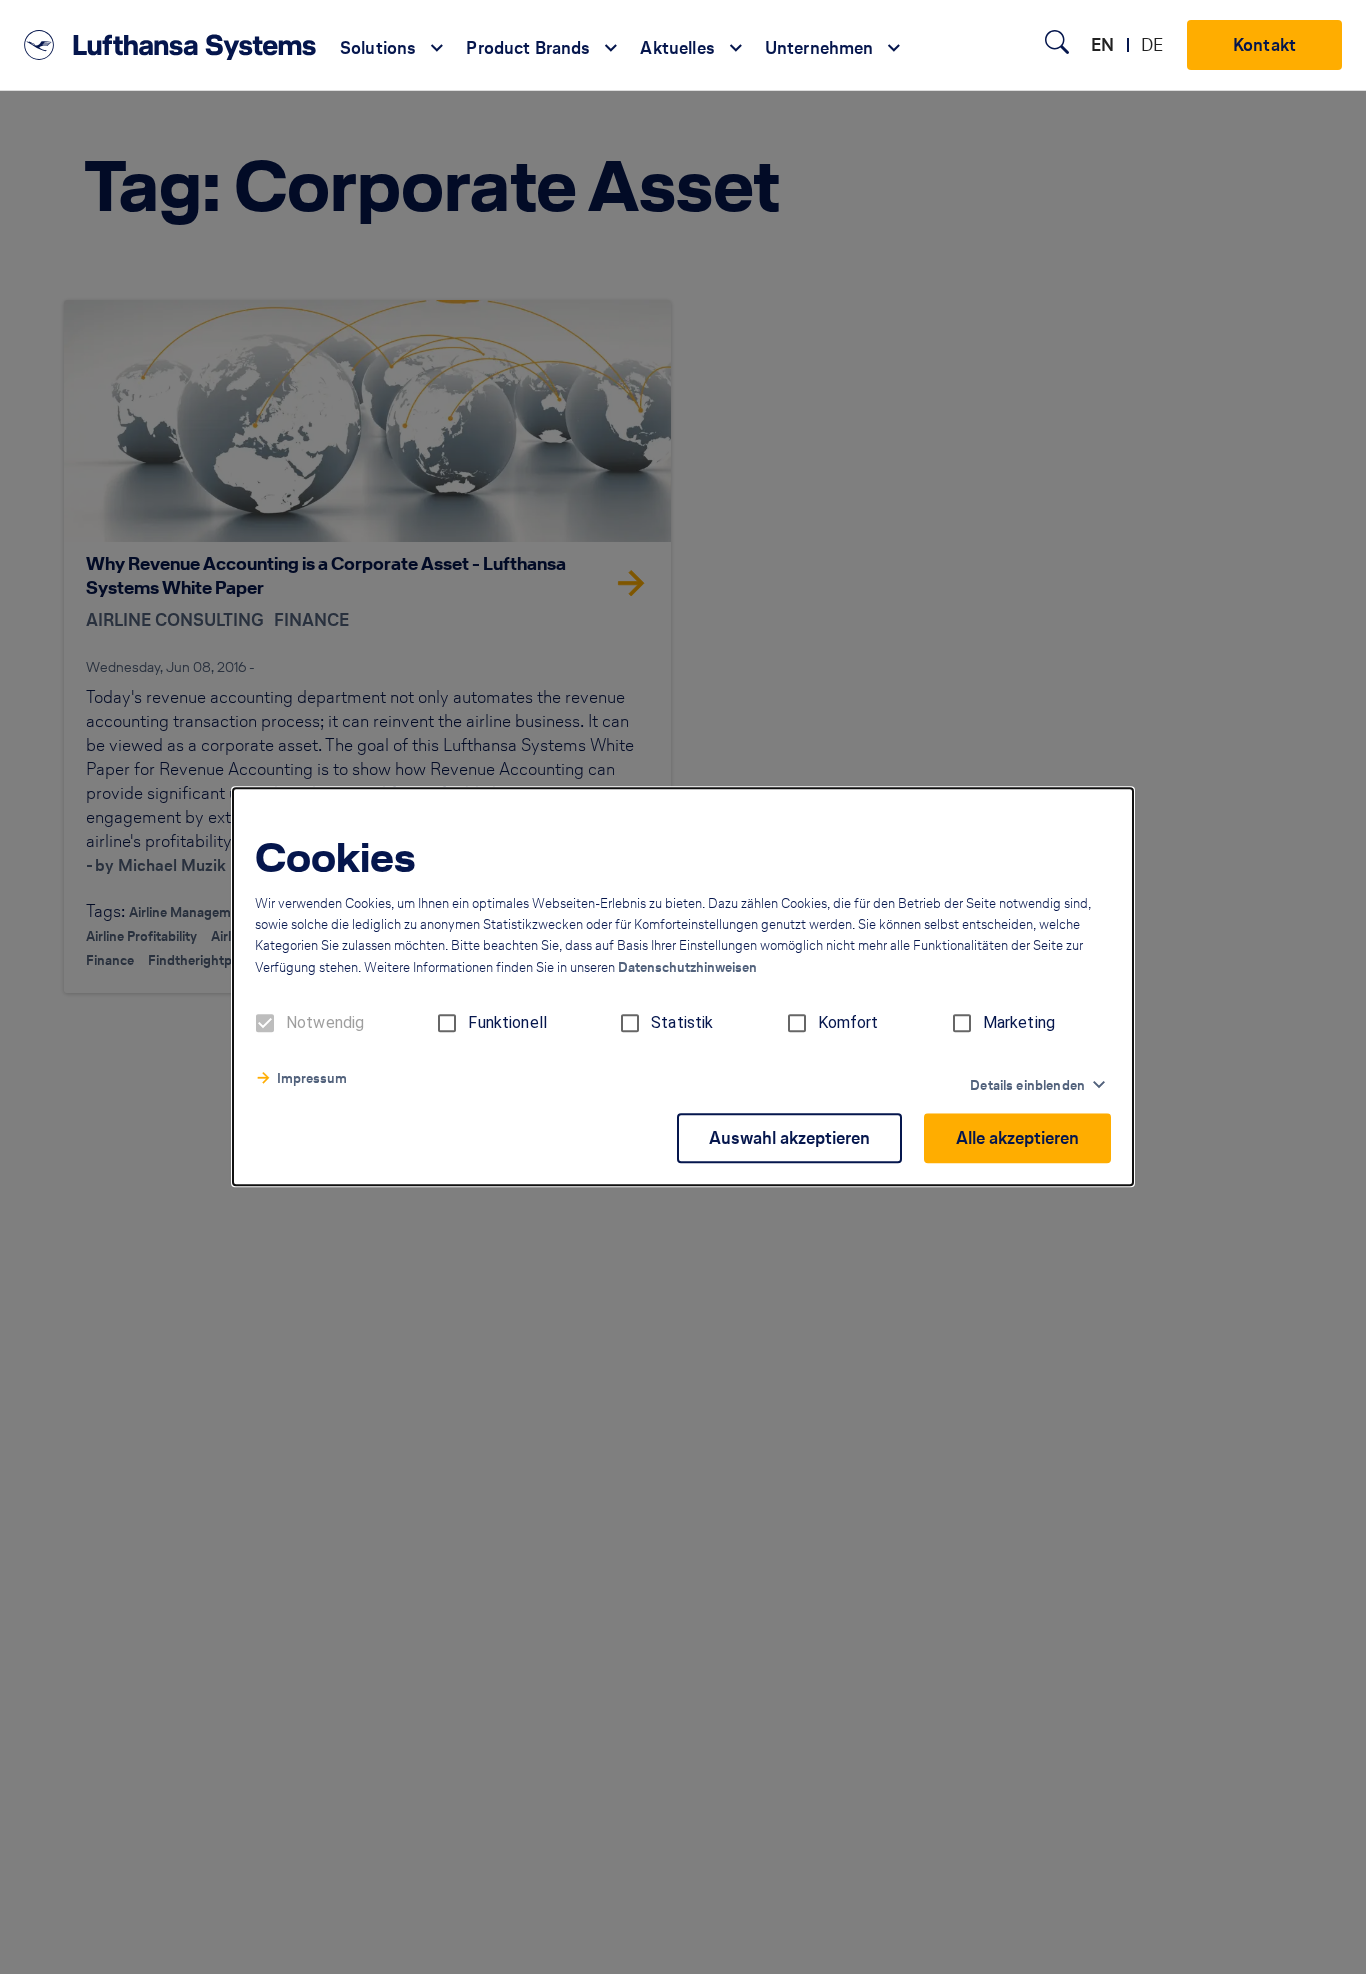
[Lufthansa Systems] (170, 45)
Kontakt (1264, 44)
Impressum (312, 1079)
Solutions (378, 48)
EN (1102, 44)
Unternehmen (819, 48)
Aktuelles (677, 48)
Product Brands (528, 48)
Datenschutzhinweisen (687, 968)
